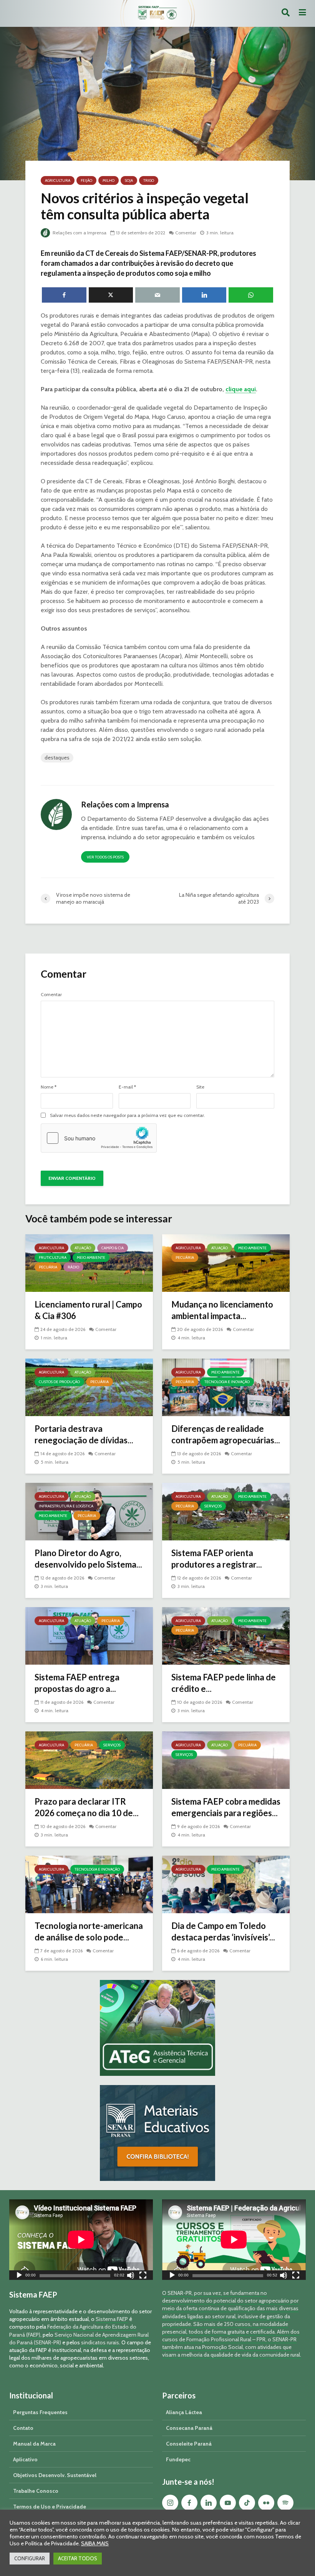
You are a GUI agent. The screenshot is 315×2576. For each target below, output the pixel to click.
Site (200, 1087)
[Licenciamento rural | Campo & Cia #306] (89, 1262)
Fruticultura (53, 1258)
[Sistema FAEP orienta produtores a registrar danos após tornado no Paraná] (226, 1511)
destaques (57, 758)
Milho (109, 180)
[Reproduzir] (19, 2276)
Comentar (186, 233)
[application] (81, 2240)
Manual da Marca (34, 2444)
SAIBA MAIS (95, 2543)
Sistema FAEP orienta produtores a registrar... (217, 1559)
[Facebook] (189, 2503)
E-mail (127, 1087)
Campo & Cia (113, 1248)
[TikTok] (247, 2503)
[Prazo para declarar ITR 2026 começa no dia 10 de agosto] (89, 1760)
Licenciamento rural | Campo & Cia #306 (88, 1310)
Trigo (149, 180)
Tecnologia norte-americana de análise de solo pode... (89, 1931)
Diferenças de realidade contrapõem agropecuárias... (226, 1434)
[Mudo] (131, 2276)
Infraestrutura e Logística (66, 1506)
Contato (23, 2428)
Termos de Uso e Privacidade (50, 2507)
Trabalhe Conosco (36, 2491)
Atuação (83, 1248)
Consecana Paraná (189, 2428)
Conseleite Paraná (189, 2444)
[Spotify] (285, 2503)
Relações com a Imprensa (79, 233)
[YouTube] (228, 2503)
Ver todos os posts (105, 857)
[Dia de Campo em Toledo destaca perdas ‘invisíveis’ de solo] (226, 1884)
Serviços (213, 1506)
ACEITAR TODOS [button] (78, 2558)
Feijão (86, 180)
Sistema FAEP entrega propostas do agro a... (77, 1683)
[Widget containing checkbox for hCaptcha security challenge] (99, 1138)
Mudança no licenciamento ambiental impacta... (222, 1310)
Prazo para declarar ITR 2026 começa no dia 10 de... (87, 1807)
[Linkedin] (209, 2503)
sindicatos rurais (100, 2342)
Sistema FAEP (112, 2319)
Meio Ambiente (91, 1258)
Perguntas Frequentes (40, 2412)
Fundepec (178, 2459)
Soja (129, 180)
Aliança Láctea (184, 2412)
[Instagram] (170, 2503)
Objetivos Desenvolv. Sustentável (55, 2475)
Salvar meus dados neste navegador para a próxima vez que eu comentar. (128, 1115)
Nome (49, 1087)
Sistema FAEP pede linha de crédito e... (224, 1683)
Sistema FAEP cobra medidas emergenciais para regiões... (226, 1807)
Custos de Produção (59, 1382)
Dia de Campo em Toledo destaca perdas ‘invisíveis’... (223, 1931)
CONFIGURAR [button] (30, 2558)
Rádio (73, 1267)
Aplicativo (25, 2459)
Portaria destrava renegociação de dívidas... (84, 1434)
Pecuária (48, 1267)
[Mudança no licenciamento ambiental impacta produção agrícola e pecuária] (226, 1262)
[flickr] (266, 2503)
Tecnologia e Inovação (227, 1382)
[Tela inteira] (143, 2276)
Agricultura (58, 180)
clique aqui (241, 389)
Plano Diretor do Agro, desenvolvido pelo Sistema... (88, 1559)
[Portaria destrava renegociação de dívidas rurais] (89, 1387)
